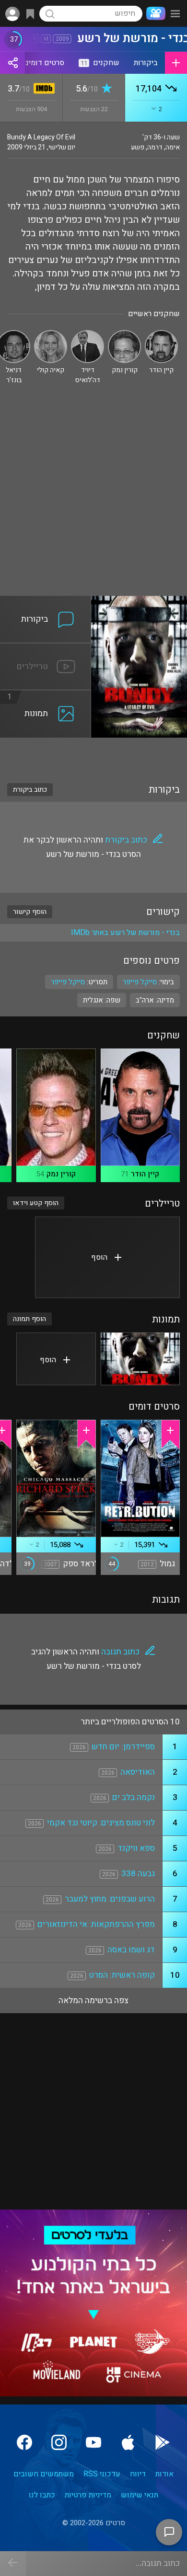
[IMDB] (42, 89)
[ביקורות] (46, 602)
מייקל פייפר (68, 982)
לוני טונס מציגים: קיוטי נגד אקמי (101, 1823)
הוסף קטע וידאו (36, 1203)
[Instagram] (59, 2442)
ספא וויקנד (136, 1848)
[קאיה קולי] (51, 334)
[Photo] (140, 1359)
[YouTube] (93, 2442)
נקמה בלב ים (134, 1797)
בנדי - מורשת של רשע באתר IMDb (125, 933)
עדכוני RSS (102, 2474)
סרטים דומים (44, 63)
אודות (164, 2474)
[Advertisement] (93, 498)
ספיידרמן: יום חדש (123, 1747)
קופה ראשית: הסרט (122, 1975)
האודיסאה (138, 1772)
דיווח (138, 2474)
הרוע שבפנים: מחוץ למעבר (110, 1899)
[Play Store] (163, 2442)
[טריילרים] (46, 649)
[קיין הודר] (161, 334)
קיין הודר (145, 1174)
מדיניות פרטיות (88, 2495)
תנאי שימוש (140, 2495)
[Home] (154, 13)
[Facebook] (24, 2442)
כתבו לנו (42, 2495)
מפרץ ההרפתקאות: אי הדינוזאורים (96, 1924)
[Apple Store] (128, 2442)
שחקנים (100, 63)
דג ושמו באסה (131, 1950)
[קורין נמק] (124, 334)
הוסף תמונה (29, 1319)
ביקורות (146, 63)
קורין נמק (61, 1174)
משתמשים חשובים (44, 2474)
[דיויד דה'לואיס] (88, 334)
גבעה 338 (138, 1874)
